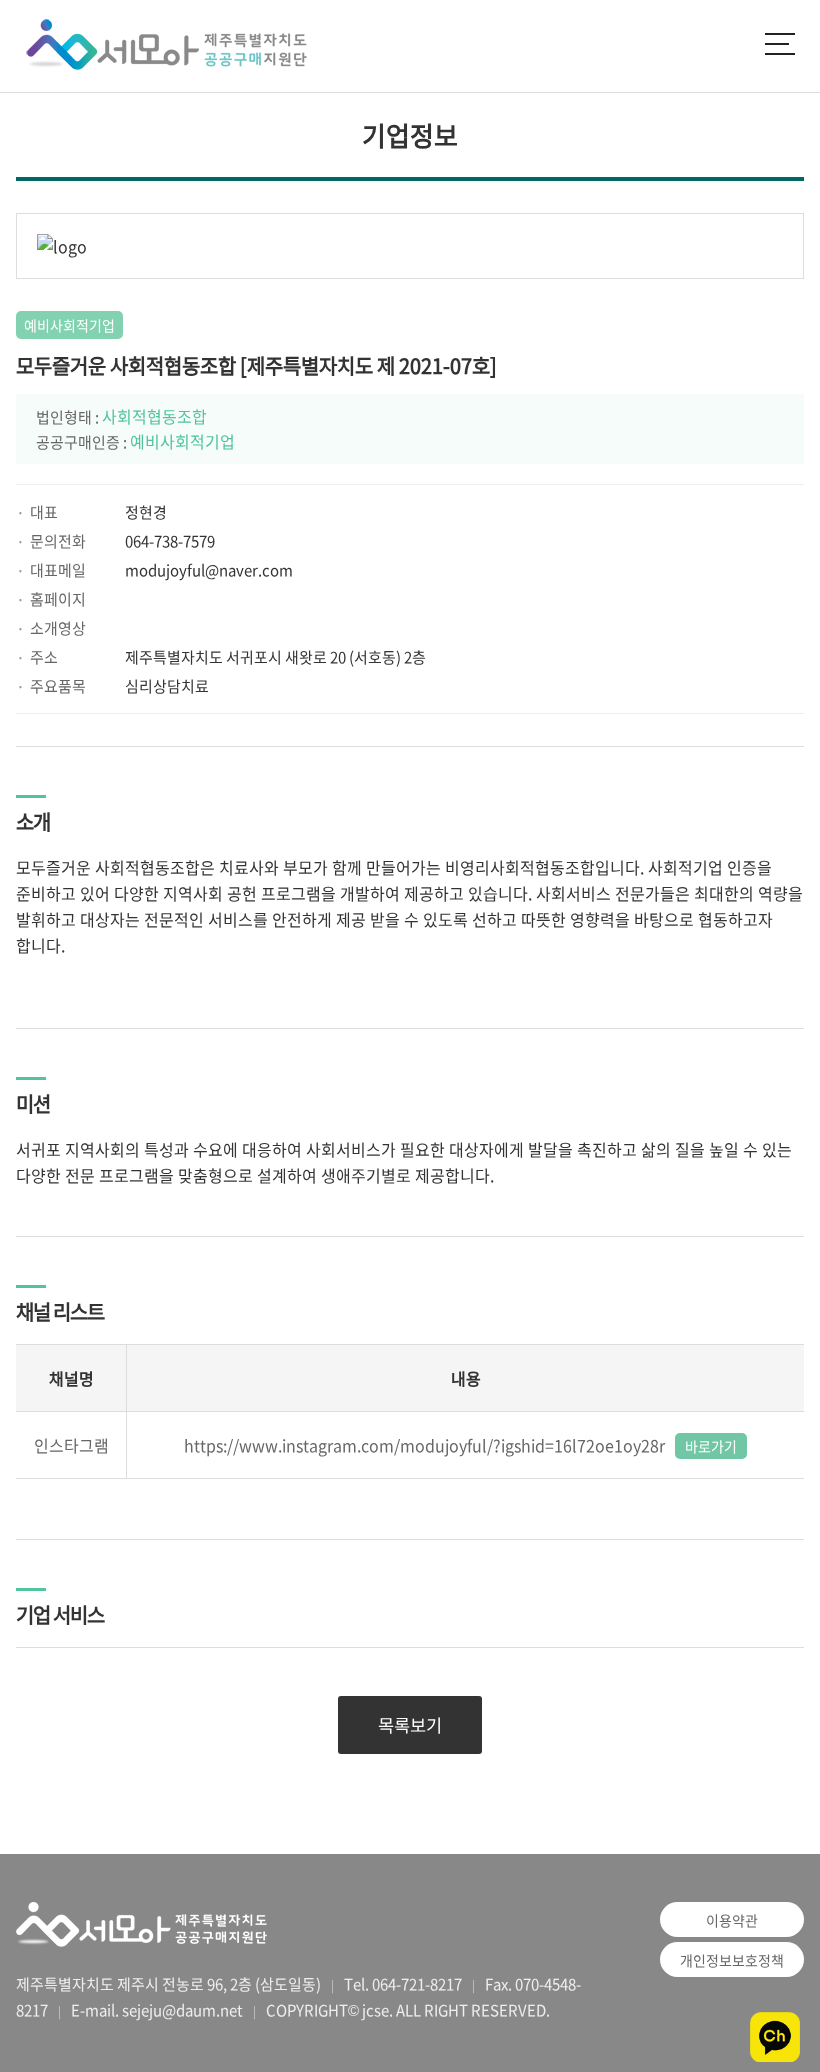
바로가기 (711, 1446)
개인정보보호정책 (732, 1960)
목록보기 (410, 1725)
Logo (160, 46)
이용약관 (732, 1920)
